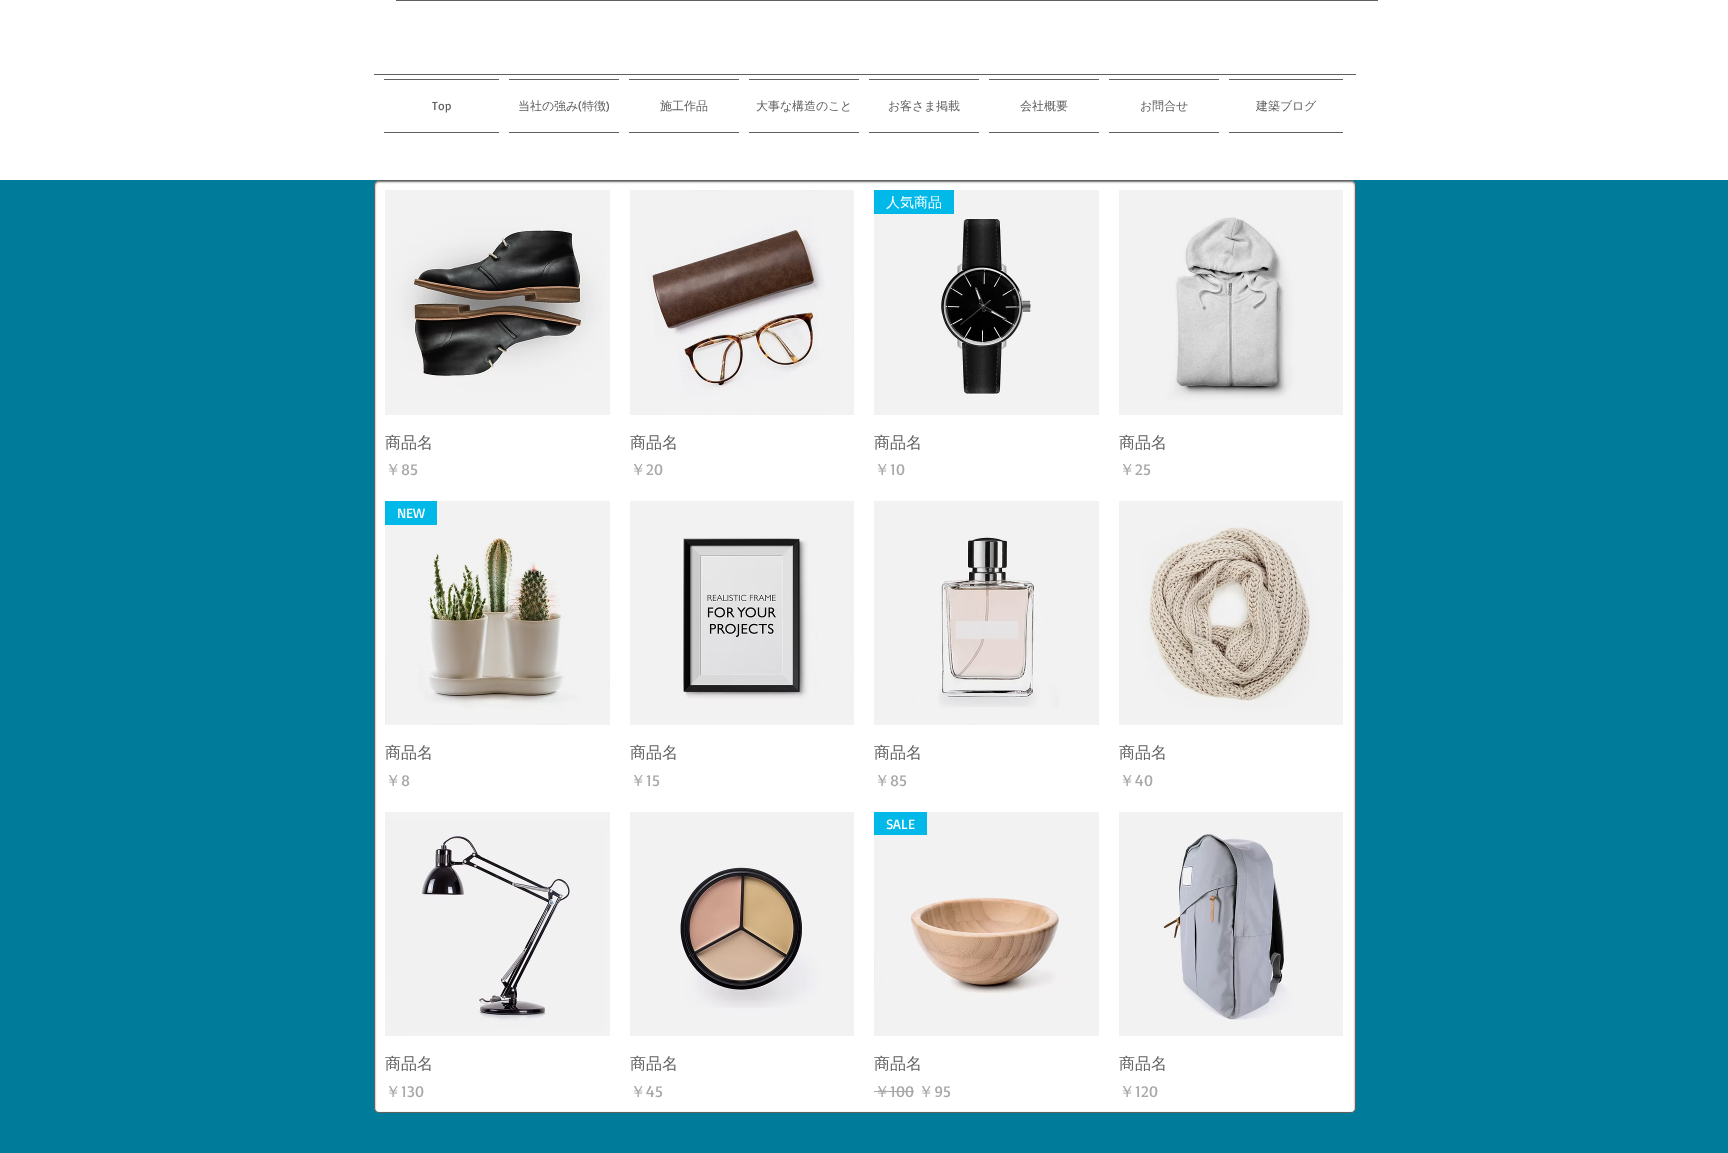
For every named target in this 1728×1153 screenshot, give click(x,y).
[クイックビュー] (497, 302)
